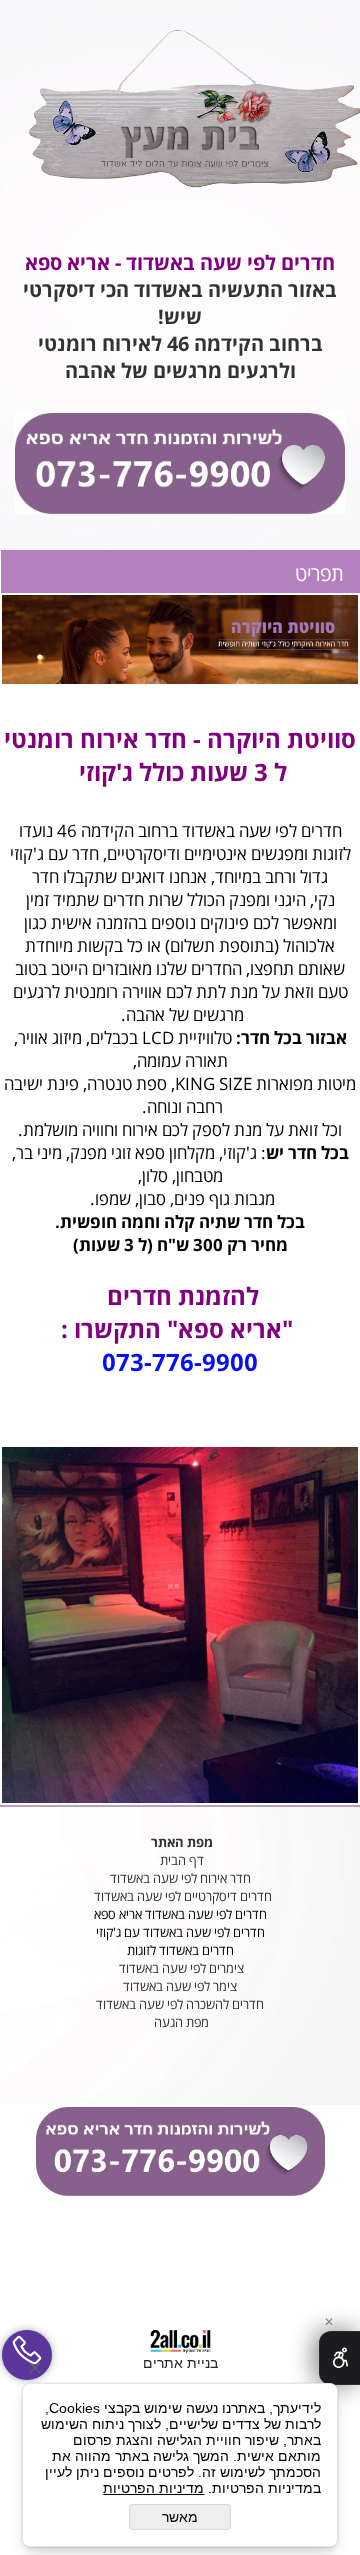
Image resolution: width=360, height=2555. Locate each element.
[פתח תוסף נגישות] (339, 2358)
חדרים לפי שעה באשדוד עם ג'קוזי (180, 1932)
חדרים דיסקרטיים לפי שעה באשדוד (181, 1896)
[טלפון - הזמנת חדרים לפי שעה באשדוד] (180, 464)
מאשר (180, 2517)
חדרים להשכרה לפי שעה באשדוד (180, 2004)
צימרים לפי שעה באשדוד (180, 1968)
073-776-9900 (180, 1361)
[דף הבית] (193, 109)
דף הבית (180, 1860)
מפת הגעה (180, 2022)
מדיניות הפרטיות (153, 2488)
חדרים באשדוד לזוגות (180, 1950)
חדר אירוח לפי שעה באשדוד (180, 1878)
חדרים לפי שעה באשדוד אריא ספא (180, 1914)
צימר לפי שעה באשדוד (180, 1986)
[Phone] (27, 2355)
